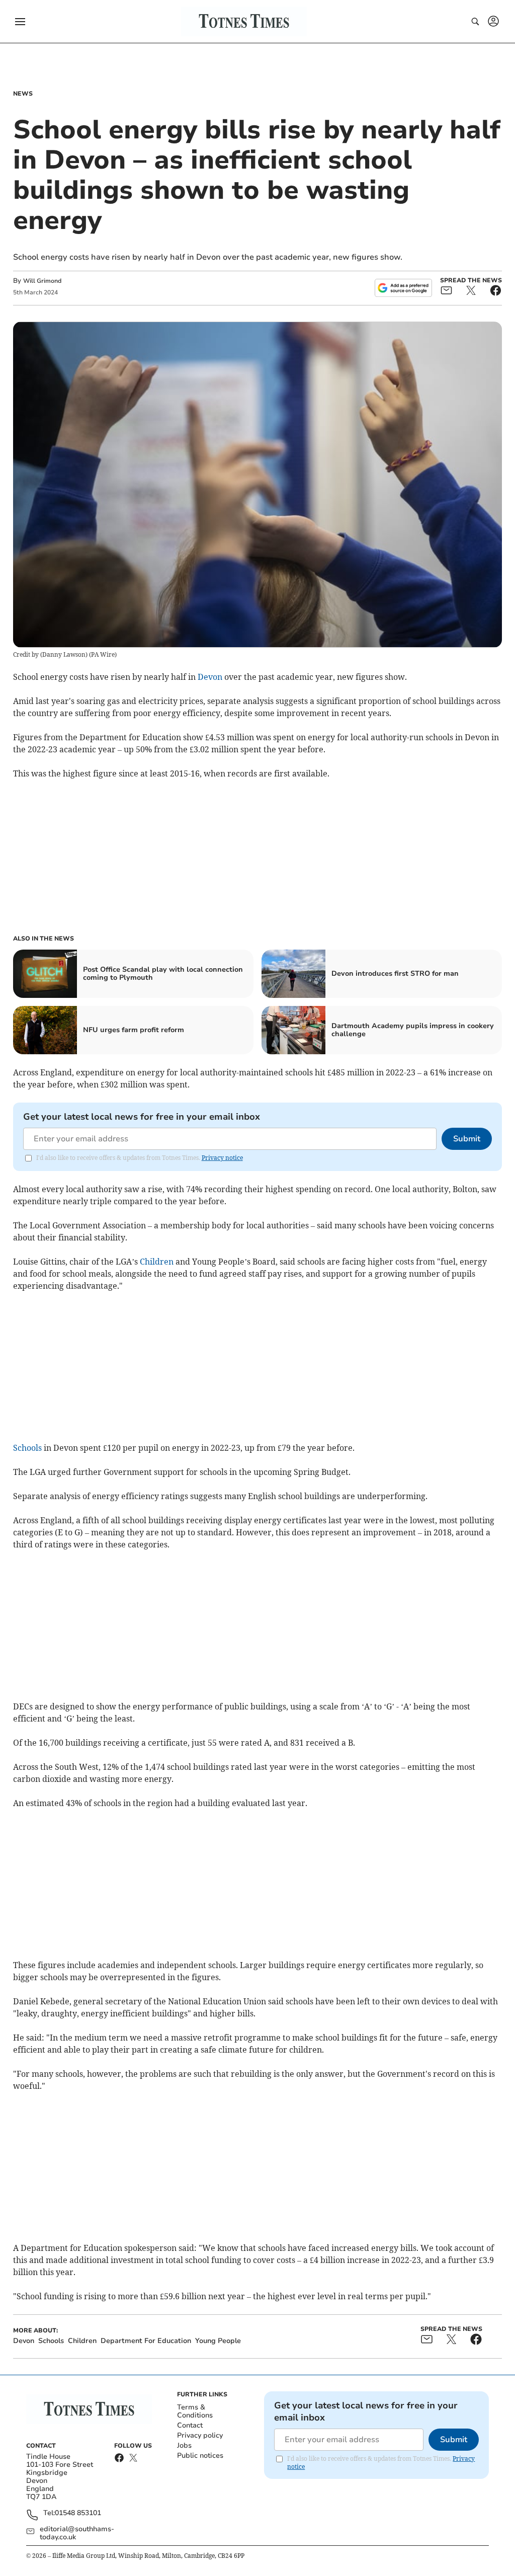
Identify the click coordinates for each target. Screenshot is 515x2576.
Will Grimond (42, 281)
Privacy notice (222, 1158)
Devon (210, 677)
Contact (190, 2425)
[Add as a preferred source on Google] (403, 288)
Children (157, 1262)
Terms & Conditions (195, 2411)
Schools (27, 1448)
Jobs (184, 2445)
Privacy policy (200, 2435)
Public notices (200, 2455)
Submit (467, 1139)
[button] (20, 22)
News (23, 94)
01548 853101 (78, 2513)
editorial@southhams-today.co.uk (77, 2533)
